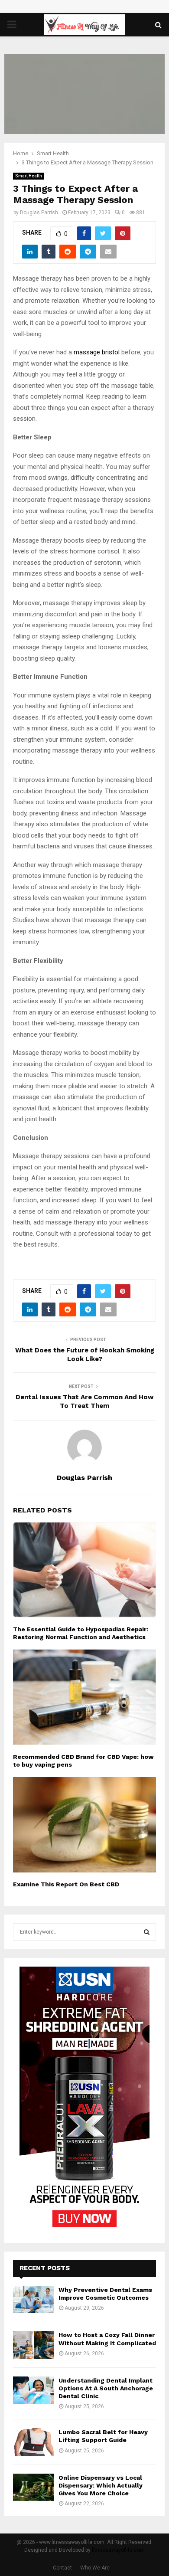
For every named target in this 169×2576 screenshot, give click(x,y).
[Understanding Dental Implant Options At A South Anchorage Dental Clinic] (34, 2390)
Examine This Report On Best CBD (66, 1884)
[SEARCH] (147, 1932)
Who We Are (95, 2568)
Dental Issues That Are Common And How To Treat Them (85, 1401)
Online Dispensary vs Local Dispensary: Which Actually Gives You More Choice (101, 2485)
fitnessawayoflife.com (118, 2550)
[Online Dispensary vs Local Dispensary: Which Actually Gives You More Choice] (34, 2487)
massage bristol (97, 352)
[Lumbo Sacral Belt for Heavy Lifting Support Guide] (34, 2442)
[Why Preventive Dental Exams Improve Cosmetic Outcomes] (34, 2299)
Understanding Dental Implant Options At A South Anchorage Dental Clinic (106, 2388)
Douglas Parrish (39, 213)
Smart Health (29, 176)
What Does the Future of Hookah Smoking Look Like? (85, 1355)
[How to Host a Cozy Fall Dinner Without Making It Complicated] (34, 2345)
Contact (62, 2568)
